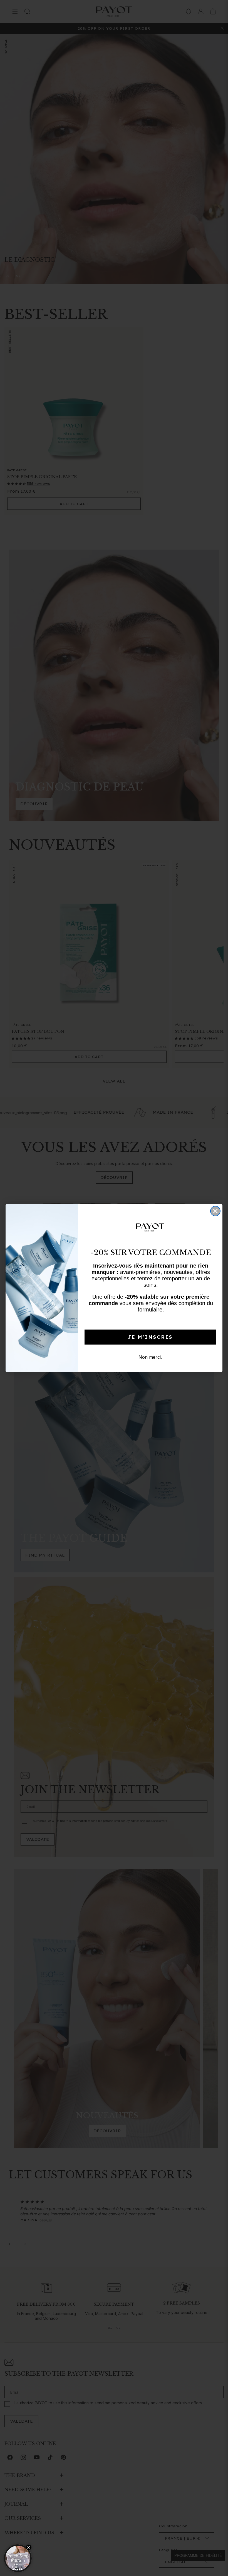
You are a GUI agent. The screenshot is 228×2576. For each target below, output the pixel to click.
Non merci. (150, 1357)
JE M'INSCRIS (150, 1337)
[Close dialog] (215, 1211)
